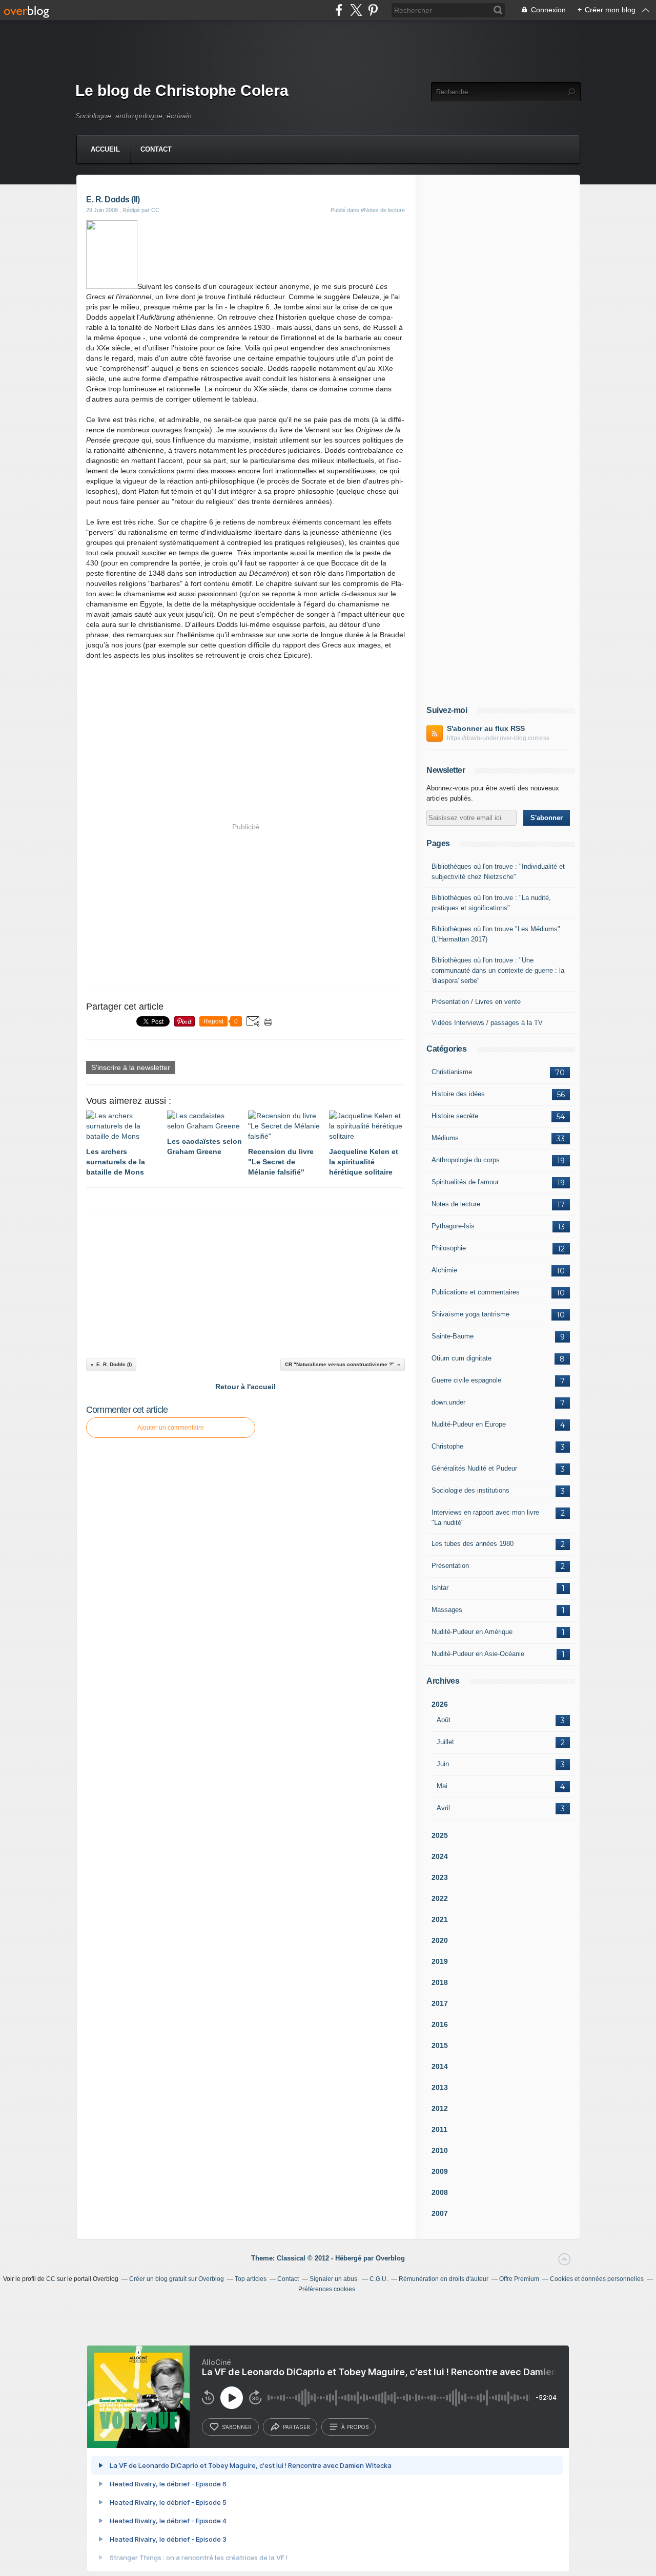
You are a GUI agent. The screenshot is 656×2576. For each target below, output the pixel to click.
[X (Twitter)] (356, 10)
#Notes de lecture (383, 210)
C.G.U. (379, 2279)
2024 (440, 1856)
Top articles (251, 2279)
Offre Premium (519, 2279)
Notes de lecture (456, 1204)
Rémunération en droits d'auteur (444, 2279)
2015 (440, 2045)
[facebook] (339, 10)
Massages (447, 1610)
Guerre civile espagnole (466, 1380)
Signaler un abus (334, 2279)
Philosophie (449, 1248)
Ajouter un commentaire (171, 1428)
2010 (440, 2150)
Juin (443, 1764)
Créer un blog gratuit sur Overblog (177, 2279)
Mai (442, 1786)
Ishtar (440, 1588)
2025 (440, 1835)
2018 (440, 1982)
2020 (440, 1940)
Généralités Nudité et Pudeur (474, 1468)
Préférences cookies (327, 2289)
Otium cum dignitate (462, 1358)
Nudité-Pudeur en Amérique (472, 1632)
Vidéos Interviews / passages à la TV (487, 1023)
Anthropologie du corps (466, 1160)
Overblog (390, 2258)
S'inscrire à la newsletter (131, 1067)
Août (444, 1720)
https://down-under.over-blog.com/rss (498, 738)
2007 (440, 2213)
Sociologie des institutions (470, 1490)
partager (296, 2427)
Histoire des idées (458, 1094)
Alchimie (444, 1270)
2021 (440, 1919)
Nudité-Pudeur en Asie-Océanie (478, 1654)
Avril (443, 1808)
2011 (439, 2129)
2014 (440, 2066)
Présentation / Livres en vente (476, 1002)
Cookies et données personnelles (597, 2279)
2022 (440, 1898)
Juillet (445, 1742)
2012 (440, 2108)
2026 (440, 1704)
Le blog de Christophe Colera (182, 90)
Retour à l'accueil (245, 1387)
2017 (440, 2003)
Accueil (105, 149)
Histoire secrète (455, 1116)
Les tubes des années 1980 (473, 1544)
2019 (440, 1961)
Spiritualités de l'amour (465, 1182)
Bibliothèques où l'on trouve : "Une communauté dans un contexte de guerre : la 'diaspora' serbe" (498, 970)
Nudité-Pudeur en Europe (469, 1424)
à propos (355, 2427)
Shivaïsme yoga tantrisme (470, 1314)
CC (51, 2279)
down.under (448, 1402)
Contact (156, 149)
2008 (440, 2192)
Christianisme (452, 1072)
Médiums (445, 1138)
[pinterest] (373, 10)
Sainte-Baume (453, 1336)
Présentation (450, 1566)
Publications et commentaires (476, 1292)
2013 (440, 2087)
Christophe (447, 1446)
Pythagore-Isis (453, 1226)
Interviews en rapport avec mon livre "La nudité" (485, 1517)
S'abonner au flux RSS (486, 728)
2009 (440, 2171)
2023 (440, 1877)
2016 (440, 2024)
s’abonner (237, 2427)
